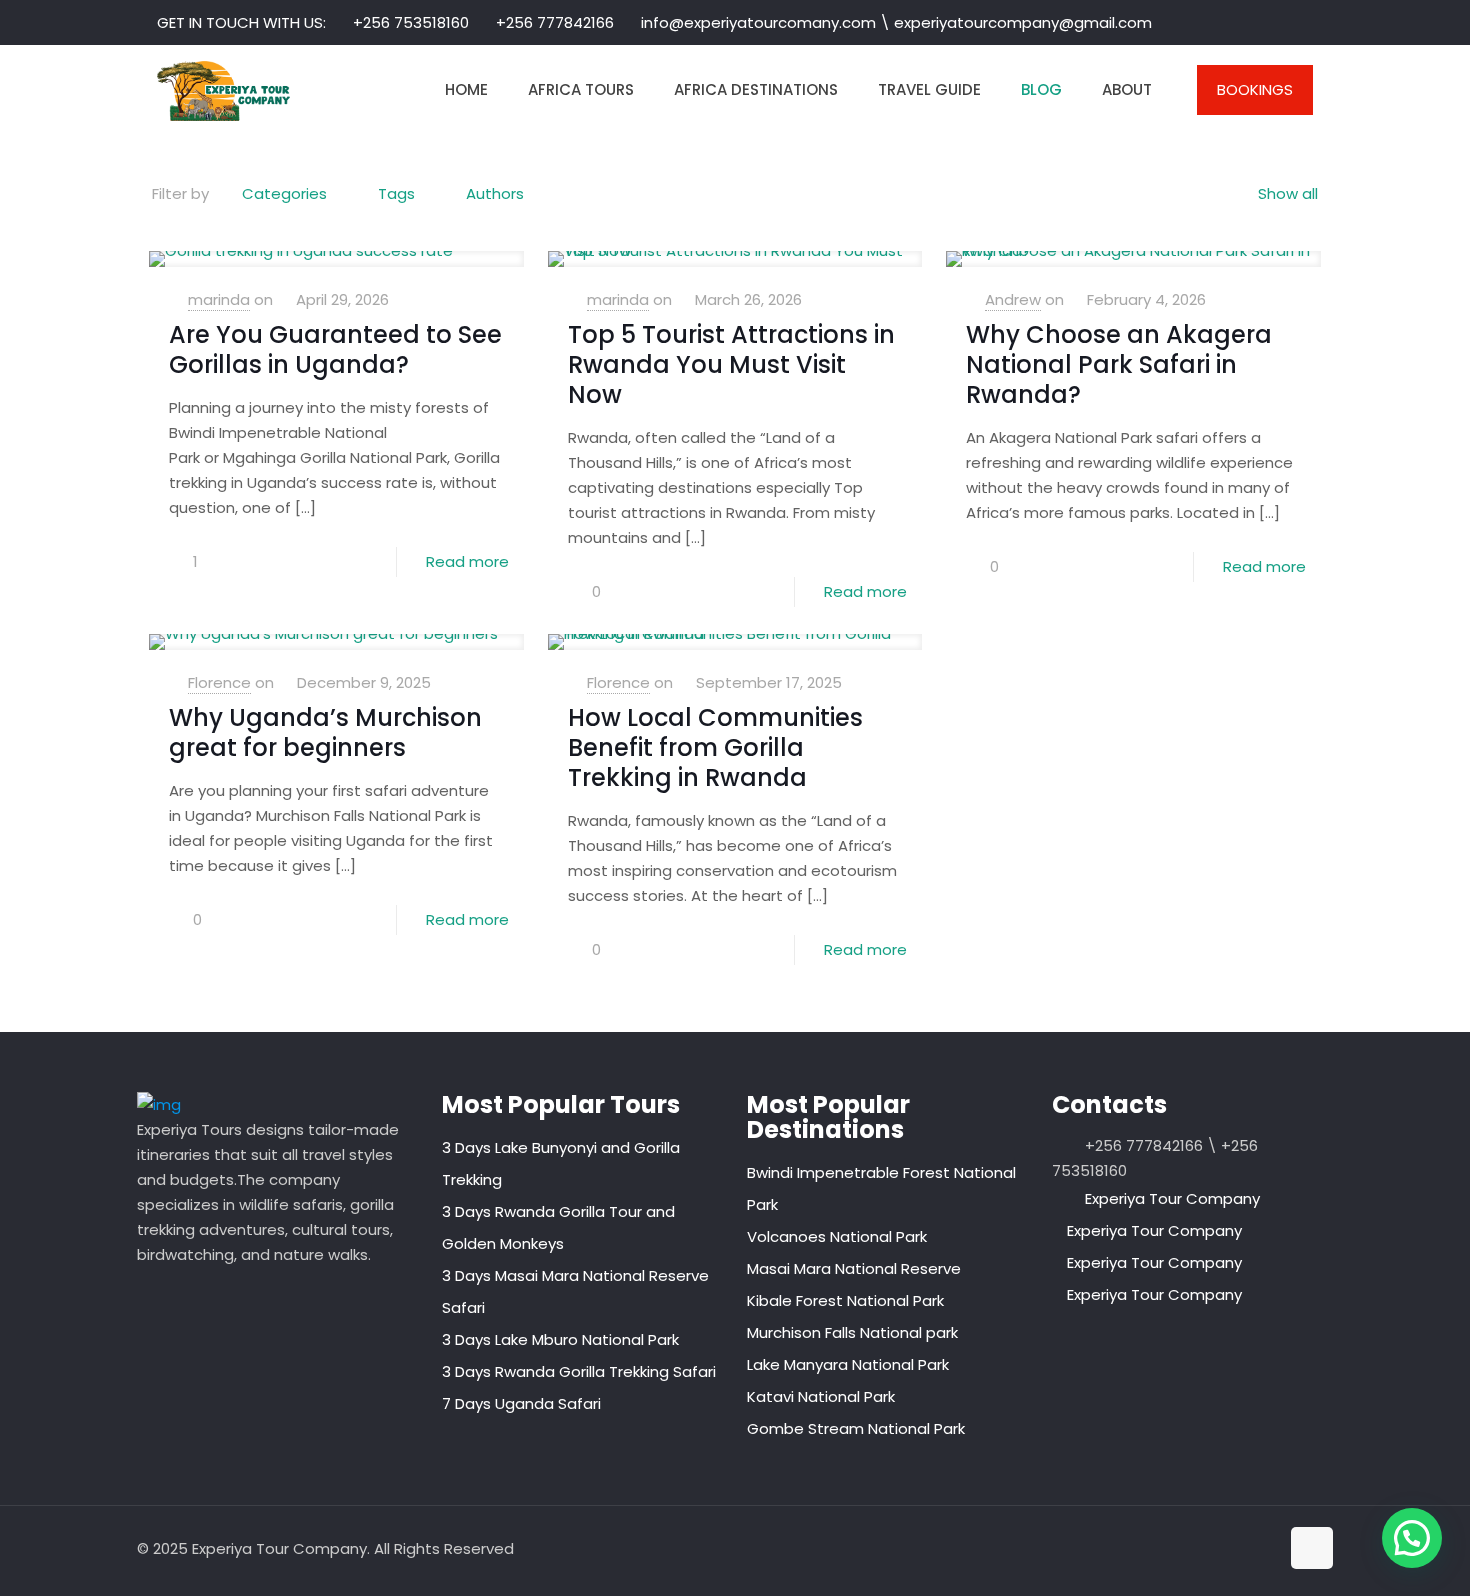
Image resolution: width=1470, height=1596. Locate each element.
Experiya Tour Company (1172, 1198)
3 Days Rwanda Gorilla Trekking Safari (579, 1371)
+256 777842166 (555, 22)
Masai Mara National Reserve (854, 1268)
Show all (1288, 193)
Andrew (1013, 299)
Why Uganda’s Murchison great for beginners (325, 732)
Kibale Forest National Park (845, 1300)
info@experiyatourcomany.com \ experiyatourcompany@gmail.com (896, 22)
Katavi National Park (821, 1396)
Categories (284, 193)
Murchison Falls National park (852, 1332)
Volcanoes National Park (837, 1236)
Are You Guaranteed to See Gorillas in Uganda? (335, 349)
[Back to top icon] (1312, 1548)
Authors (495, 193)
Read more (467, 561)
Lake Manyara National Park (848, 1364)
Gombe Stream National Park (856, 1428)
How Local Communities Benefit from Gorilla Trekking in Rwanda (715, 747)
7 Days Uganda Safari (521, 1403)
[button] (1412, 1538)
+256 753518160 (411, 22)
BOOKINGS (1255, 89)
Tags (396, 193)
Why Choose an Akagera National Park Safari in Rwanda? (1119, 364)
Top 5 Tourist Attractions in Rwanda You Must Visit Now (731, 364)
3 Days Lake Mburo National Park (560, 1339)
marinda (219, 299)
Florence (219, 682)
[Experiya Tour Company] (223, 90)
